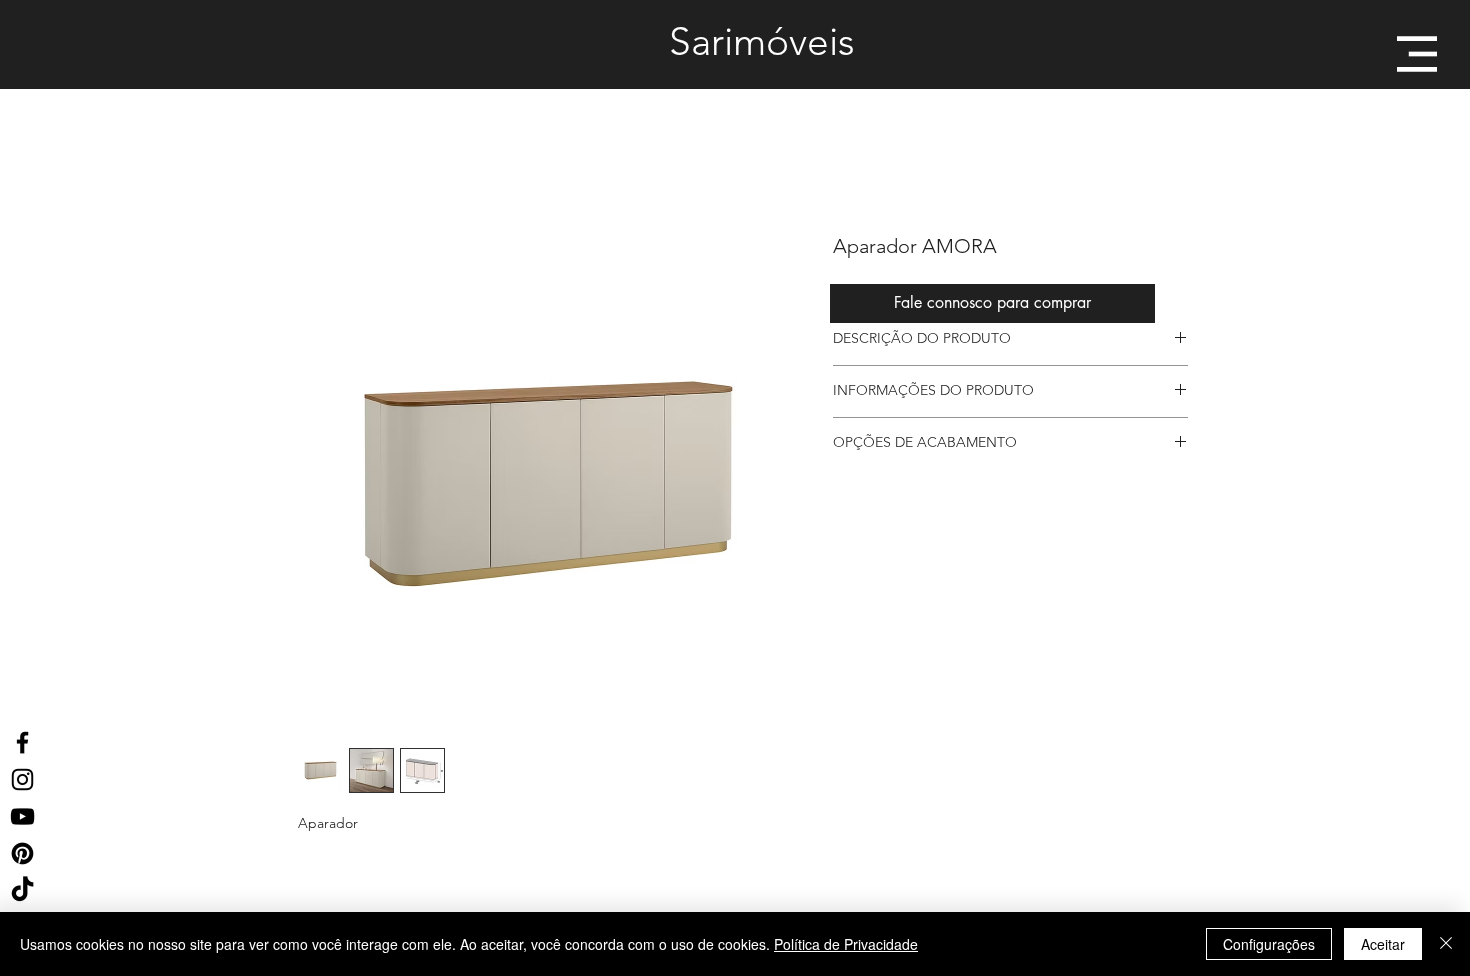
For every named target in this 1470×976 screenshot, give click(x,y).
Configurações (1269, 944)
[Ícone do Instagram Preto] (22, 779)
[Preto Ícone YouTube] (22, 816)
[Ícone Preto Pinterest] (22, 853)
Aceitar (1383, 944)
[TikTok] (22, 890)
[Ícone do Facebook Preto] (22, 742)
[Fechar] (1446, 944)
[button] (1417, 54)
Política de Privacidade (846, 944)
